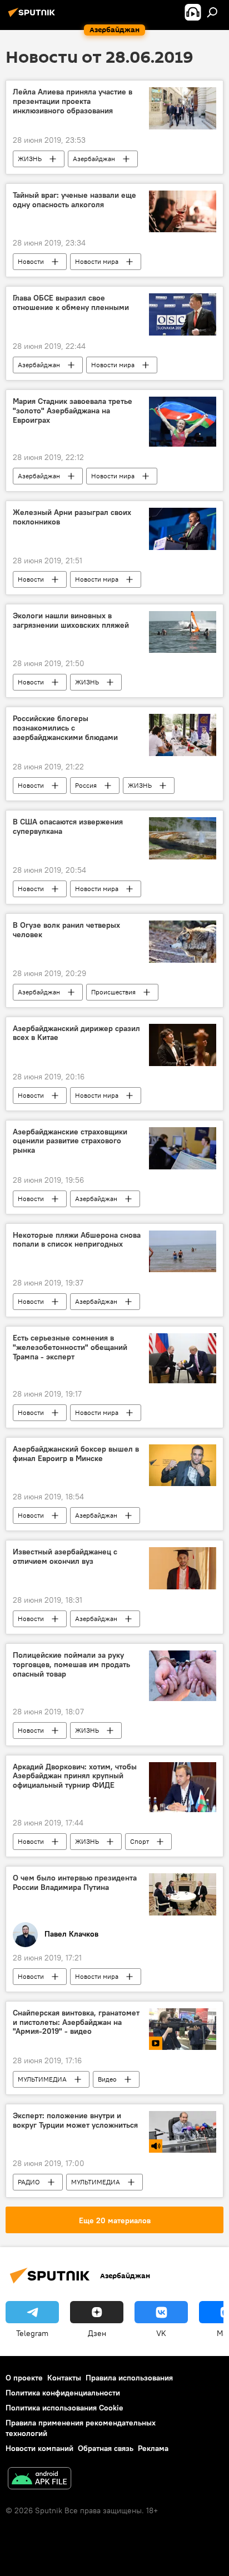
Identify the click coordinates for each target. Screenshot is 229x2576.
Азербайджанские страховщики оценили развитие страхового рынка (70, 1141)
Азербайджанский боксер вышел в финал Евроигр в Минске (76, 1454)
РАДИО (29, 2182)
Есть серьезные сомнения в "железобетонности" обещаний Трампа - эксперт (70, 1347)
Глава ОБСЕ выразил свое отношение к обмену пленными (71, 303)
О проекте (24, 2378)
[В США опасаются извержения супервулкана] (183, 838)
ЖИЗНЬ (30, 159)
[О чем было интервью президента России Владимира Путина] (183, 1894)
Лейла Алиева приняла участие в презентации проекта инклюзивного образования (73, 101)
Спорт (140, 1841)
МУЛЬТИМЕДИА (42, 2079)
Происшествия (113, 992)
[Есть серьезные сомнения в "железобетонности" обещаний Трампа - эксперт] (183, 1358)
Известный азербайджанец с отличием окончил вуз (65, 1557)
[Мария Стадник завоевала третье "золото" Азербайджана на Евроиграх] (183, 422)
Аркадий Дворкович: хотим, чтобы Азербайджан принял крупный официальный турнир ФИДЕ (75, 1776)
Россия (86, 785)
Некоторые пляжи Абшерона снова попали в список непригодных (77, 1240)
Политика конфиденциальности (63, 2393)
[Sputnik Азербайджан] (33, 17)
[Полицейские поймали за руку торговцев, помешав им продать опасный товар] (183, 1675)
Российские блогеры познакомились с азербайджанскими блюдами (65, 728)
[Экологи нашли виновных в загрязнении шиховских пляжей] (183, 632)
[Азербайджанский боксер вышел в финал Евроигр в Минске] (183, 1465)
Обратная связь (106, 2448)
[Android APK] (39, 2480)
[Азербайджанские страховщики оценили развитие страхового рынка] (183, 1148)
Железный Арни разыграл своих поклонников (72, 517)
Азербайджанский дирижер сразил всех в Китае (76, 1033)
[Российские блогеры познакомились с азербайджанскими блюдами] (183, 735)
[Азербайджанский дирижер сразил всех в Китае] (183, 1045)
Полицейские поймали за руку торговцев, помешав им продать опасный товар (71, 1665)
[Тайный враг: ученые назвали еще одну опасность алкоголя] (183, 211)
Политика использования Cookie (64, 2408)
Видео (107, 2079)
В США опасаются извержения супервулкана (68, 827)
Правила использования (129, 2378)
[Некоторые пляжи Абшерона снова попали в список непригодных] (183, 1251)
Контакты (64, 2378)
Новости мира (97, 261)
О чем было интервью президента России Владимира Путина (75, 1883)
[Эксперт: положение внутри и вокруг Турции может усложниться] (183, 2132)
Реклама (153, 2448)
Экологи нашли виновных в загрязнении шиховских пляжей (71, 621)
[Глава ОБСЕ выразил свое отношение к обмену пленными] (183, 314)
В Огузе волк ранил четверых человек (66, 930)
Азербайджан (94, 159)
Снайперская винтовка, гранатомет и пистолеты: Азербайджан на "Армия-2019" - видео (76, 2022)
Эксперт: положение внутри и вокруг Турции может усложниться (75, 2120)
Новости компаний (39, 2448)
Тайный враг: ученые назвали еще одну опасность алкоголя (74, 200)
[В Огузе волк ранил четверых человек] (183, 942)
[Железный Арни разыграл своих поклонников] (183, 529)
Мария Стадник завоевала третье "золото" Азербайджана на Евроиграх (73, 411)
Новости (31, 261)
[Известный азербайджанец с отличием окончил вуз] (183, 1568)
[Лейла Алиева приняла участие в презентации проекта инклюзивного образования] (183, 108)
